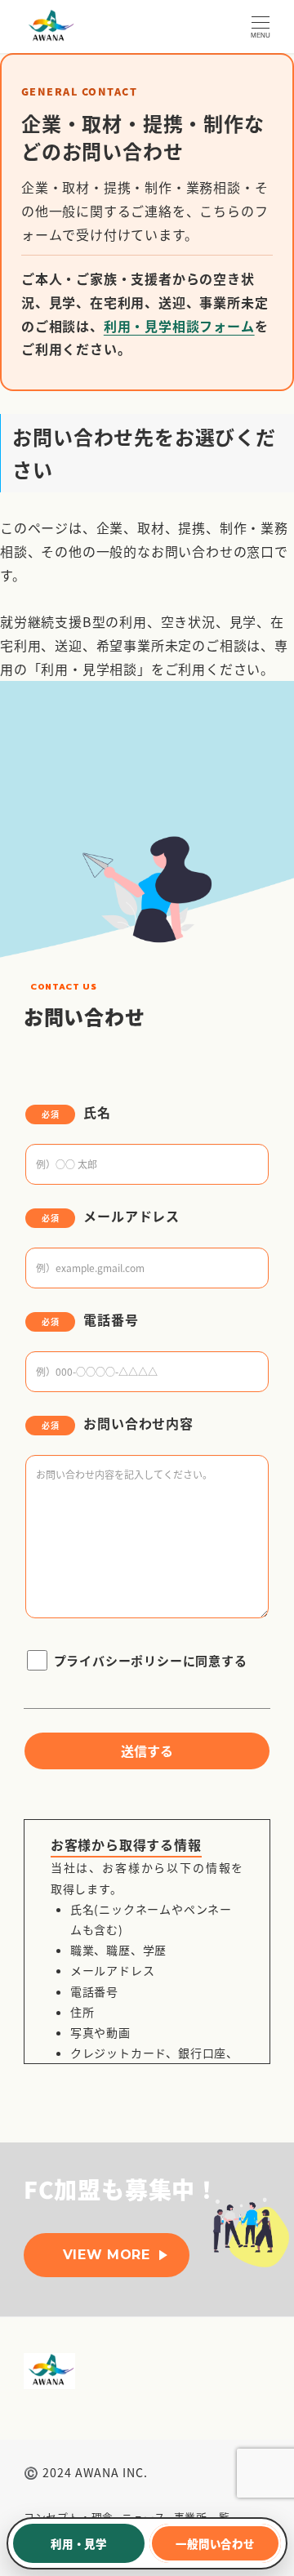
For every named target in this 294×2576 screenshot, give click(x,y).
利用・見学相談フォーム (179, 326)
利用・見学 (79, 2543)
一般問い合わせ (215, 2543)
